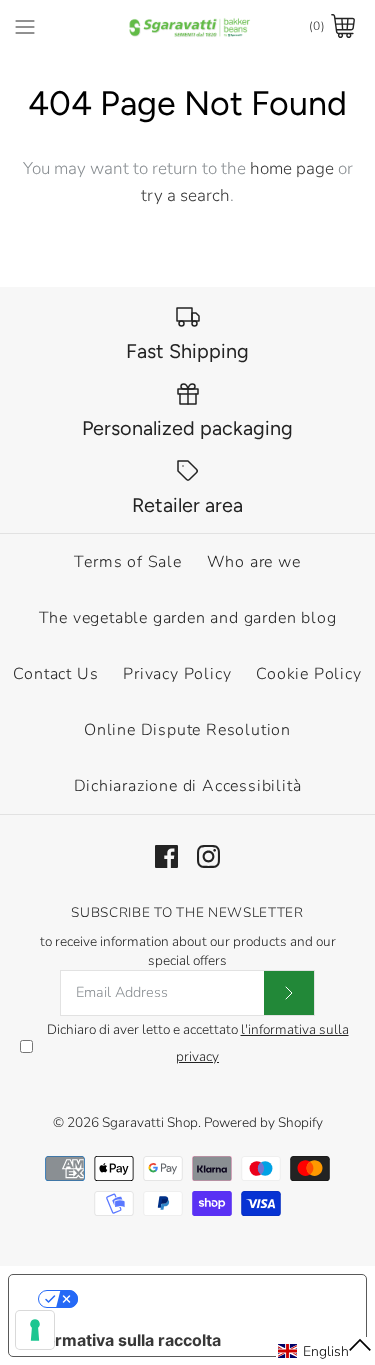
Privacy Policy (177, 674)
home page (292, 168)
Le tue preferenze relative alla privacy (207, 1299)
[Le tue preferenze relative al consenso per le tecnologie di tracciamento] (35, 1330)
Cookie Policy (308, 674)
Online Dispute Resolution (187, 730)
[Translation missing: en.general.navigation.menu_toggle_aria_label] (25, 26)
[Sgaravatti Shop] (187, 26)
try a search (185, 195)
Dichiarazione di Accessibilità (188, 786)
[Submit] (289, 993)
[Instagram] (208, 856)
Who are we (254, 562)
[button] (325, 1351)
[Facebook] (166, 856)
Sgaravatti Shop (150, 1122)
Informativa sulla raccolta (123, 1340)
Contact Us (55, 674)
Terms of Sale (127, 562)
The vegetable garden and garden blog (188, 618)
